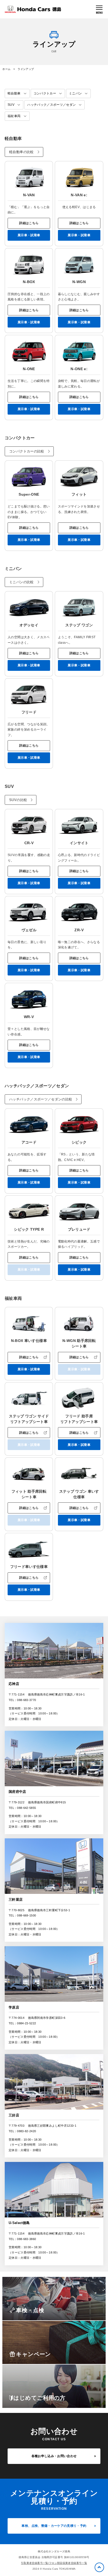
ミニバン (75, 93)
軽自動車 (14, 93)
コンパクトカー (45, 93)
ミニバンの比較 (21, 582)
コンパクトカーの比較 (27, 451)
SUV (11, 105)
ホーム (6, 69)
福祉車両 (14, 116)
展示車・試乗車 (29, 235)
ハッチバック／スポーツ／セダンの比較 (41, 1099)
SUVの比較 (18, 800)
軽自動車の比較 (21, 152)
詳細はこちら (29, 223)
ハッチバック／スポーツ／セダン (52, 105)
